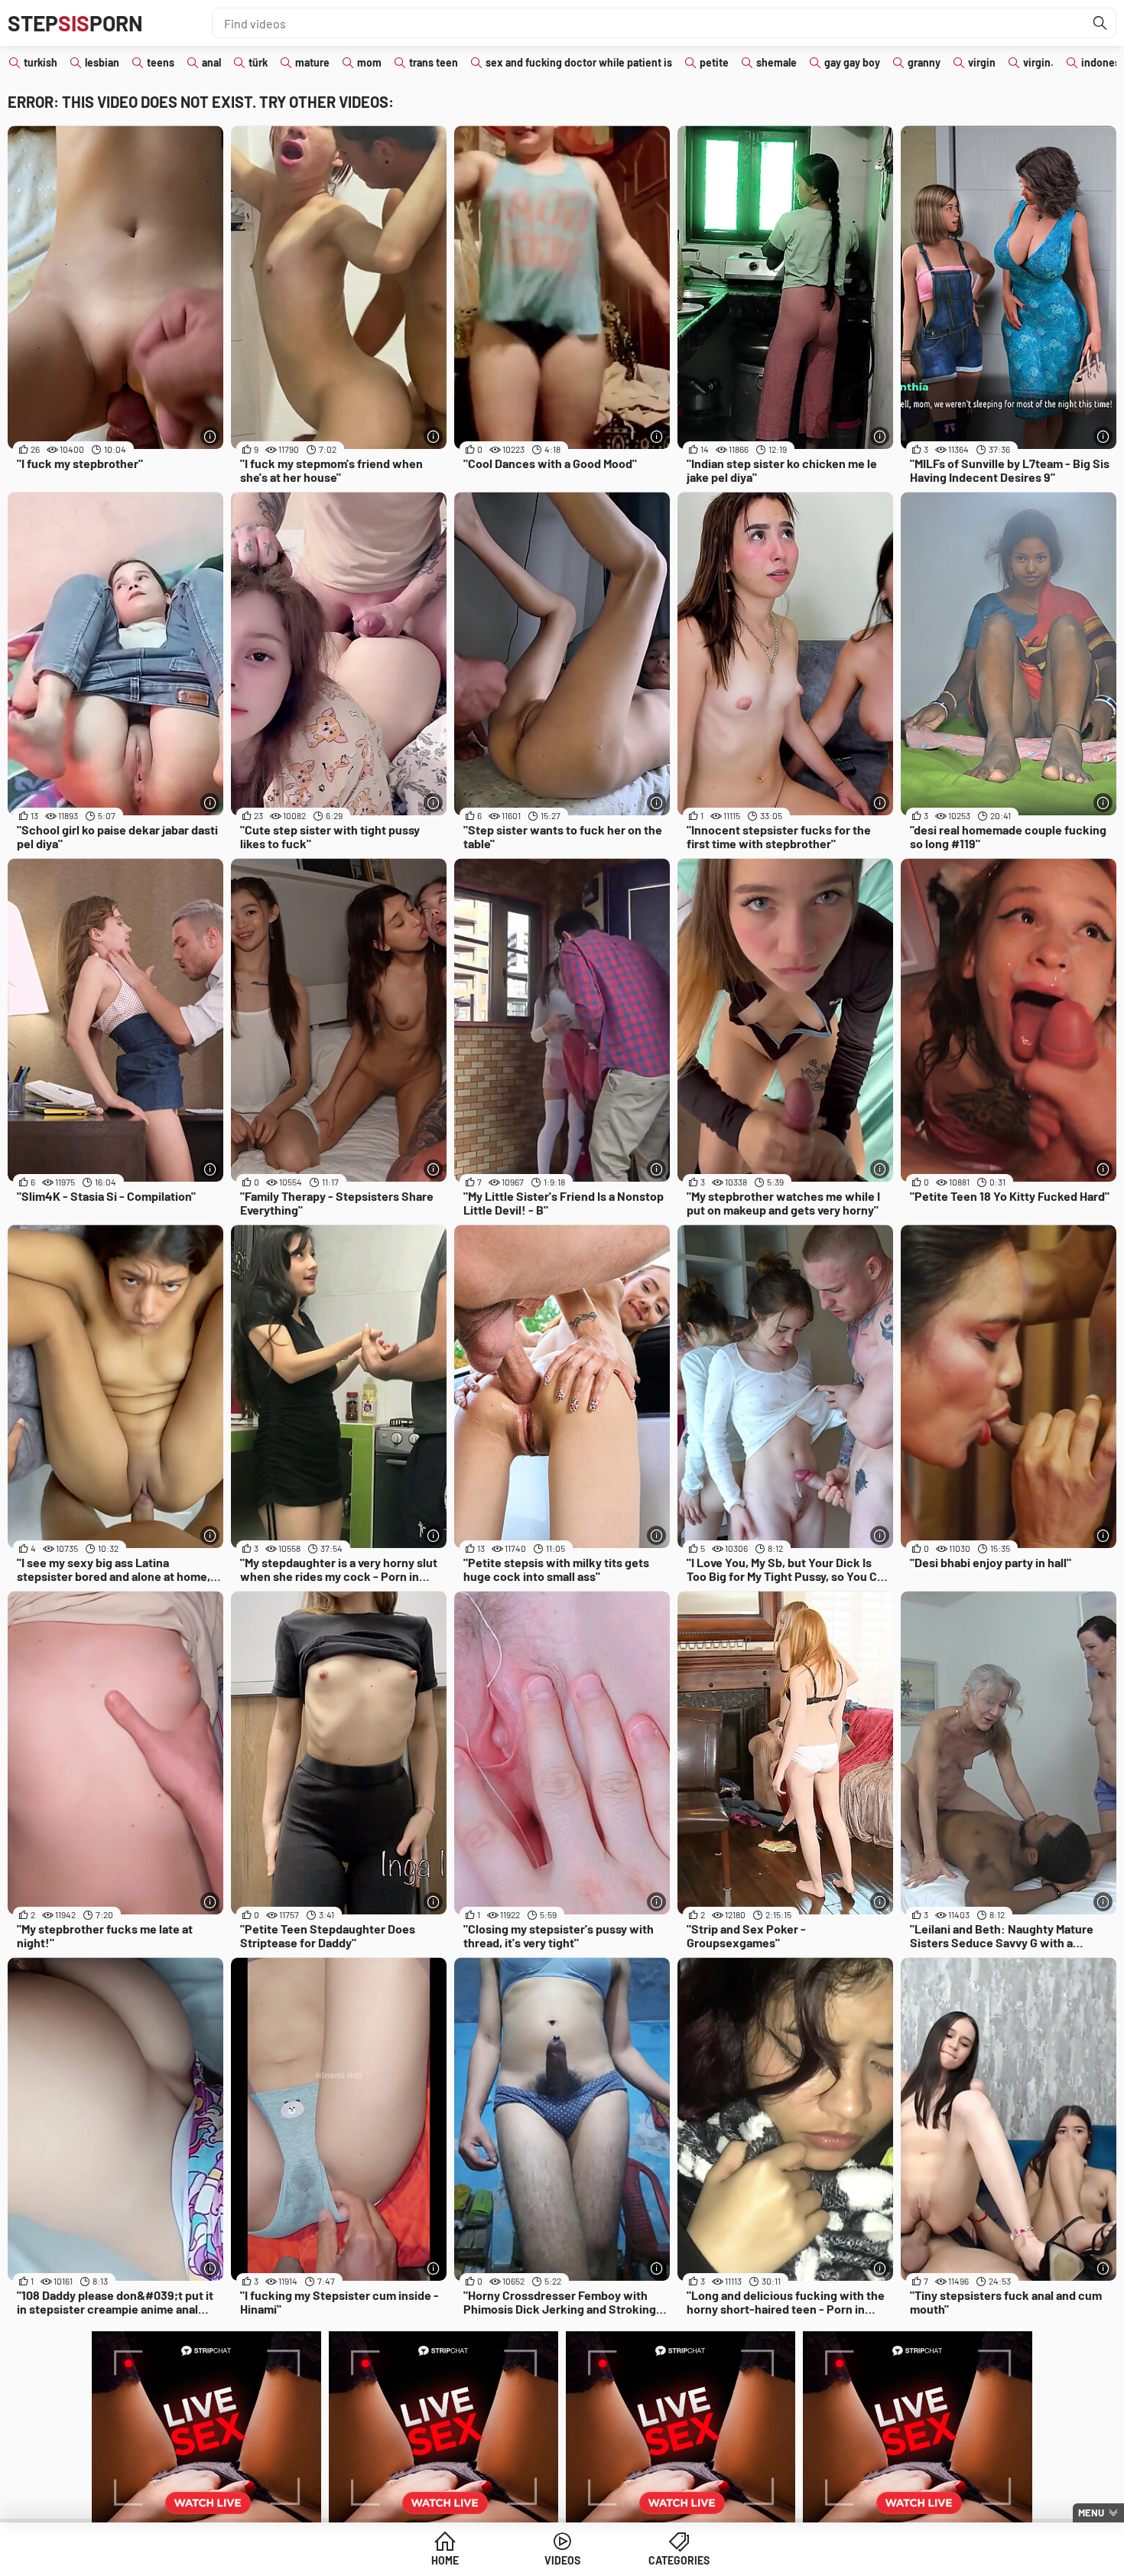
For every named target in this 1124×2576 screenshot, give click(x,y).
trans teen (434, 62)
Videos (562, 2560)
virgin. (1038, 62)
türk (258, 62)
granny (924, 62)
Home (445, 2560)
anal (211, 62)
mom (369, 62)
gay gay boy (852, 62)
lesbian (102, 62)
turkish (41, 62)
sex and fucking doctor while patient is (579, 62)
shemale (776, 62)
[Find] (1100, 23)
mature (312, 62)
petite (714, 62)
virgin (982, 62)
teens (161, 62)
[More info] (210, 436)
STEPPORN (75, 23)
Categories (679, 2560)
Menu (1091, 2513)
